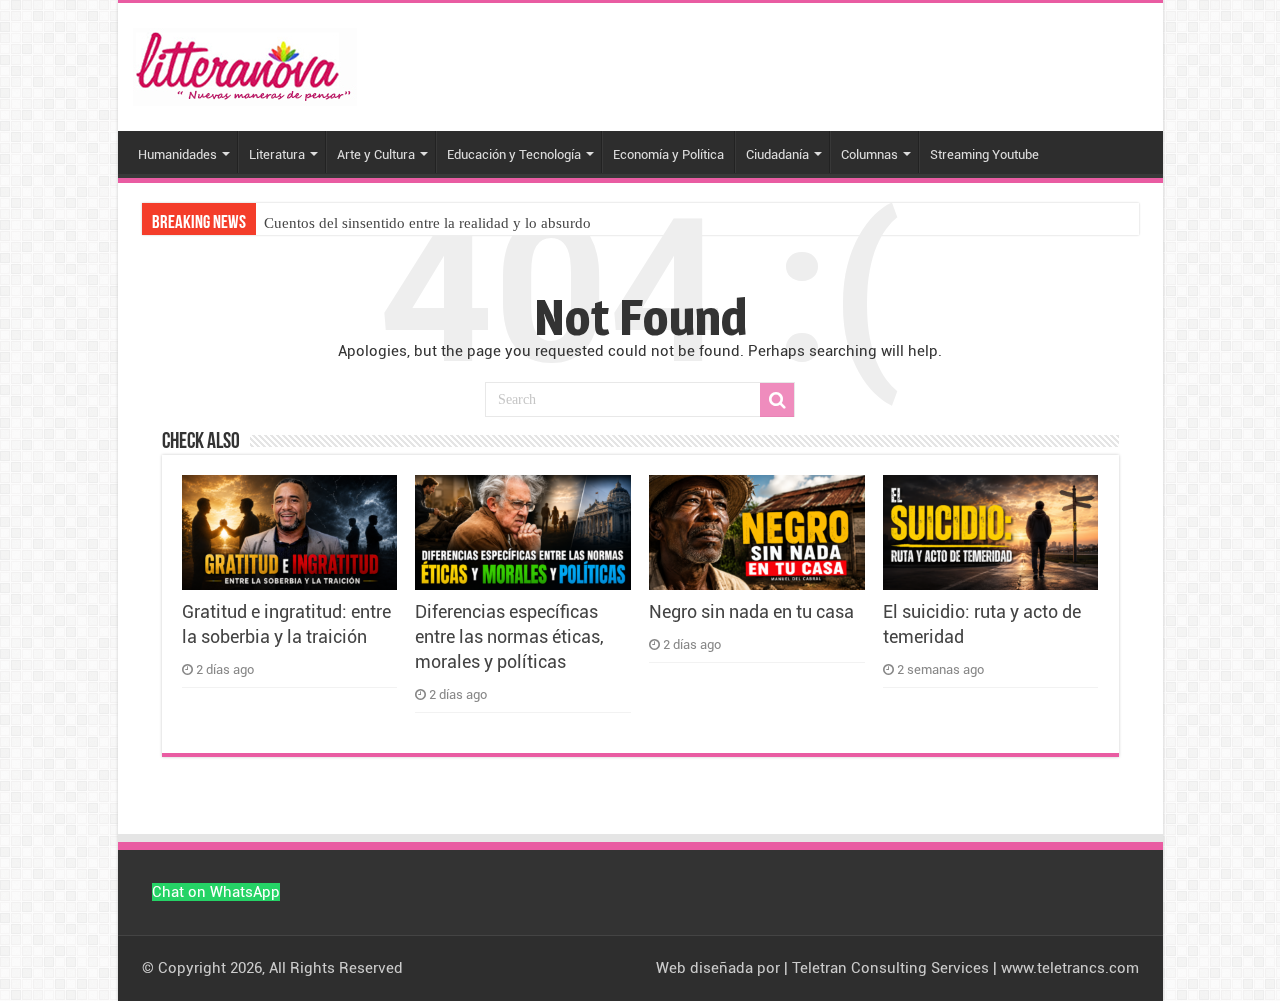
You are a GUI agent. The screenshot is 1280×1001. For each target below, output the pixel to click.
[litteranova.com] (245, 63)
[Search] (777, 400)
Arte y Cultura (376, 154)
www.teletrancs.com (1070, 968)
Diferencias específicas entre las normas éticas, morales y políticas (509, 637)
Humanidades (177, 154)
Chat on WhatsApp (216, 892)
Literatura (277, 154)
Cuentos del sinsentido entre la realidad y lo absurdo (427, 223)
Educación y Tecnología (514, 154)
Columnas (869, 154)
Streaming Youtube (984, 154)
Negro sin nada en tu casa (751, 612)
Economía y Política (668, 154)
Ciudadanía (777, 154)
